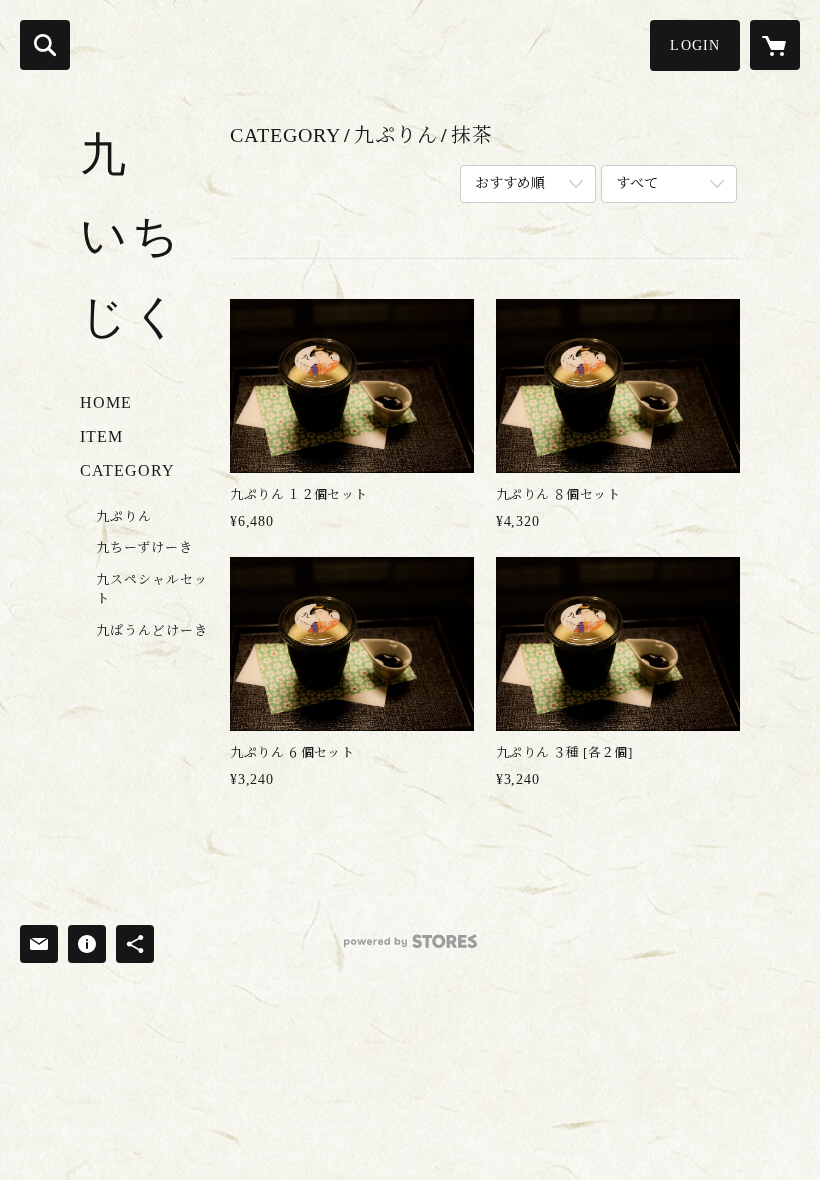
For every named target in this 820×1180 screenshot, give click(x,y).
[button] (695, 45)
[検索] (45, 45)
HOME (106, 402)
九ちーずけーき (144, 547)
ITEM (101, 436)
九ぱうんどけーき (152, 630)
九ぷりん (124, 516)
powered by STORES (410, 948)
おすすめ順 (510, 183)
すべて (637, 183)
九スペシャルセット (152, 589)
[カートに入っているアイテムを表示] (775, 45)
